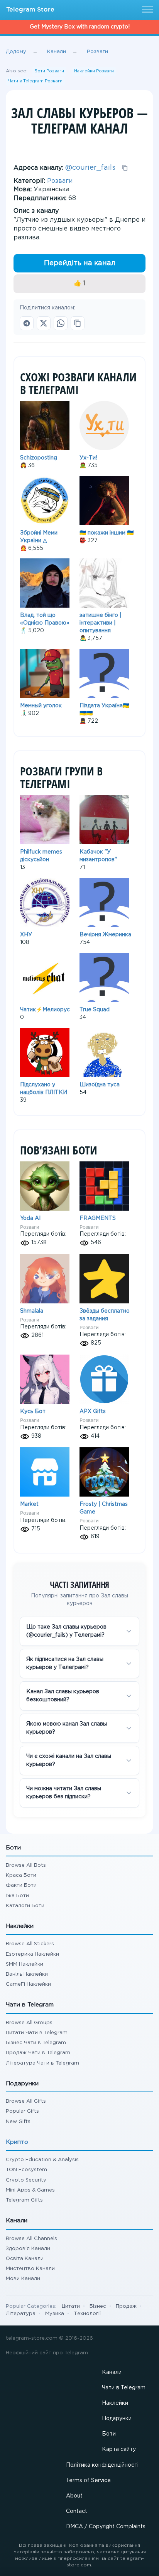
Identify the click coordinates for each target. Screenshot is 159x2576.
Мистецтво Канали (30, 2269)
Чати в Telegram (124, 2388)
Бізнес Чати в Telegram (36, 2043)
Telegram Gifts (24, 2200)
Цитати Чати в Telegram (37, 2033)
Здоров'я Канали (28, 2249)
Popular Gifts (22, 2111)
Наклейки (115, 2403)
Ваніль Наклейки (27, 1974)
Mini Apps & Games (30, 2190)
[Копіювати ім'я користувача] (125, 168)
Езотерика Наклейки (32, 1954)
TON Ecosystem (26, 2170)
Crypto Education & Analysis (42, 2160)
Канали (112, 2372)
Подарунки (117, 2419)
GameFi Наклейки (28, 1984)
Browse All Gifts (26, 2101)
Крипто (17, 2142)
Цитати (71, 2306)
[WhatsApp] (61, 323)
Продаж (126, 2306)
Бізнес (98, 2306)
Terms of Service (88, 2481)
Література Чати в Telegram (42, 2063)
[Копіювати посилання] (78, 323)
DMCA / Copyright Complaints (106, 2527)
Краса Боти (21, 1875)
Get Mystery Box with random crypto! (80, 27)
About (74, 2496)
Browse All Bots (26, 1865)
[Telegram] (27, 323)
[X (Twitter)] (44, 323)
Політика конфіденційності (102, 2465)
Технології (87, 2314)
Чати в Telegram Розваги (35, 81)
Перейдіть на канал (80, 263)
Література (21, 2314)
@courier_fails (90, 167)
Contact (77, 2511)
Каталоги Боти (25, 1906)
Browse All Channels (31, 2239)
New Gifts (18, 2122)
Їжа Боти (17, 1896)
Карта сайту (119, 2449)
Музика (55, 2314)
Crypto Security (26, 2180)
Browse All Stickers (30, 1944)
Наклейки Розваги (94, 71)
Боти (109, 2434)
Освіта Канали (25, 2259)
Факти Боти (21, 1885)
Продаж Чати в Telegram (38, 2053)
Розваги (60, 181)
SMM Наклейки (25, 1964)
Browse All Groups (29, 2023)
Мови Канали (23, 2279)
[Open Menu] (146, 10)
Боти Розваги (49, 71)
